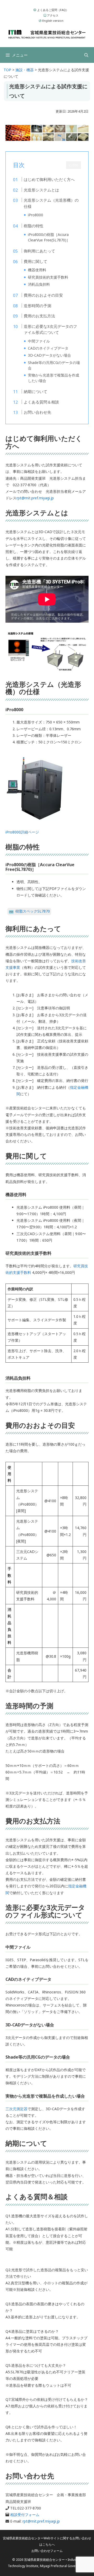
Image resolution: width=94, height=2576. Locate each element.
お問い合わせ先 (37, 412)
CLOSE (74, 165)
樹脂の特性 (34, 226)
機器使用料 (37, 270)
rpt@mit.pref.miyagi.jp (35, 498)
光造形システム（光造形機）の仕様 (51, 203)
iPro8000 (36, 215)
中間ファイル (39, 341)
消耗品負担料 (39, 284)
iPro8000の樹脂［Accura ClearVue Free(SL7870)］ (49, 237)
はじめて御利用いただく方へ (49, 179)
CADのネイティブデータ (48, 348)
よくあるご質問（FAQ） (52, 10)
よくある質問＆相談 (41, 402)
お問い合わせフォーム (47, 2551)
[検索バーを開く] (86, 55)
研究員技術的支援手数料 (48, 277)
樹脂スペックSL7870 (33, 911)
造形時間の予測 (37, 306)
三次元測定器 (16, 2109)
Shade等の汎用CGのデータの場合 (54, 365)
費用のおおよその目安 (43, 295)
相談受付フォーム (25, 2515)
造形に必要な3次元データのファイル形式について (50, 329)
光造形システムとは (41, 190)
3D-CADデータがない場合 (49, 355)
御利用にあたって (39, 251)
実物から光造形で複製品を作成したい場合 (54, 378)
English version (52, 21)
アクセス (52, 15)
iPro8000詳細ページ (22, 832)
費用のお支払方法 (39, 316)
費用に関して (36, 261)
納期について (36, 391)
